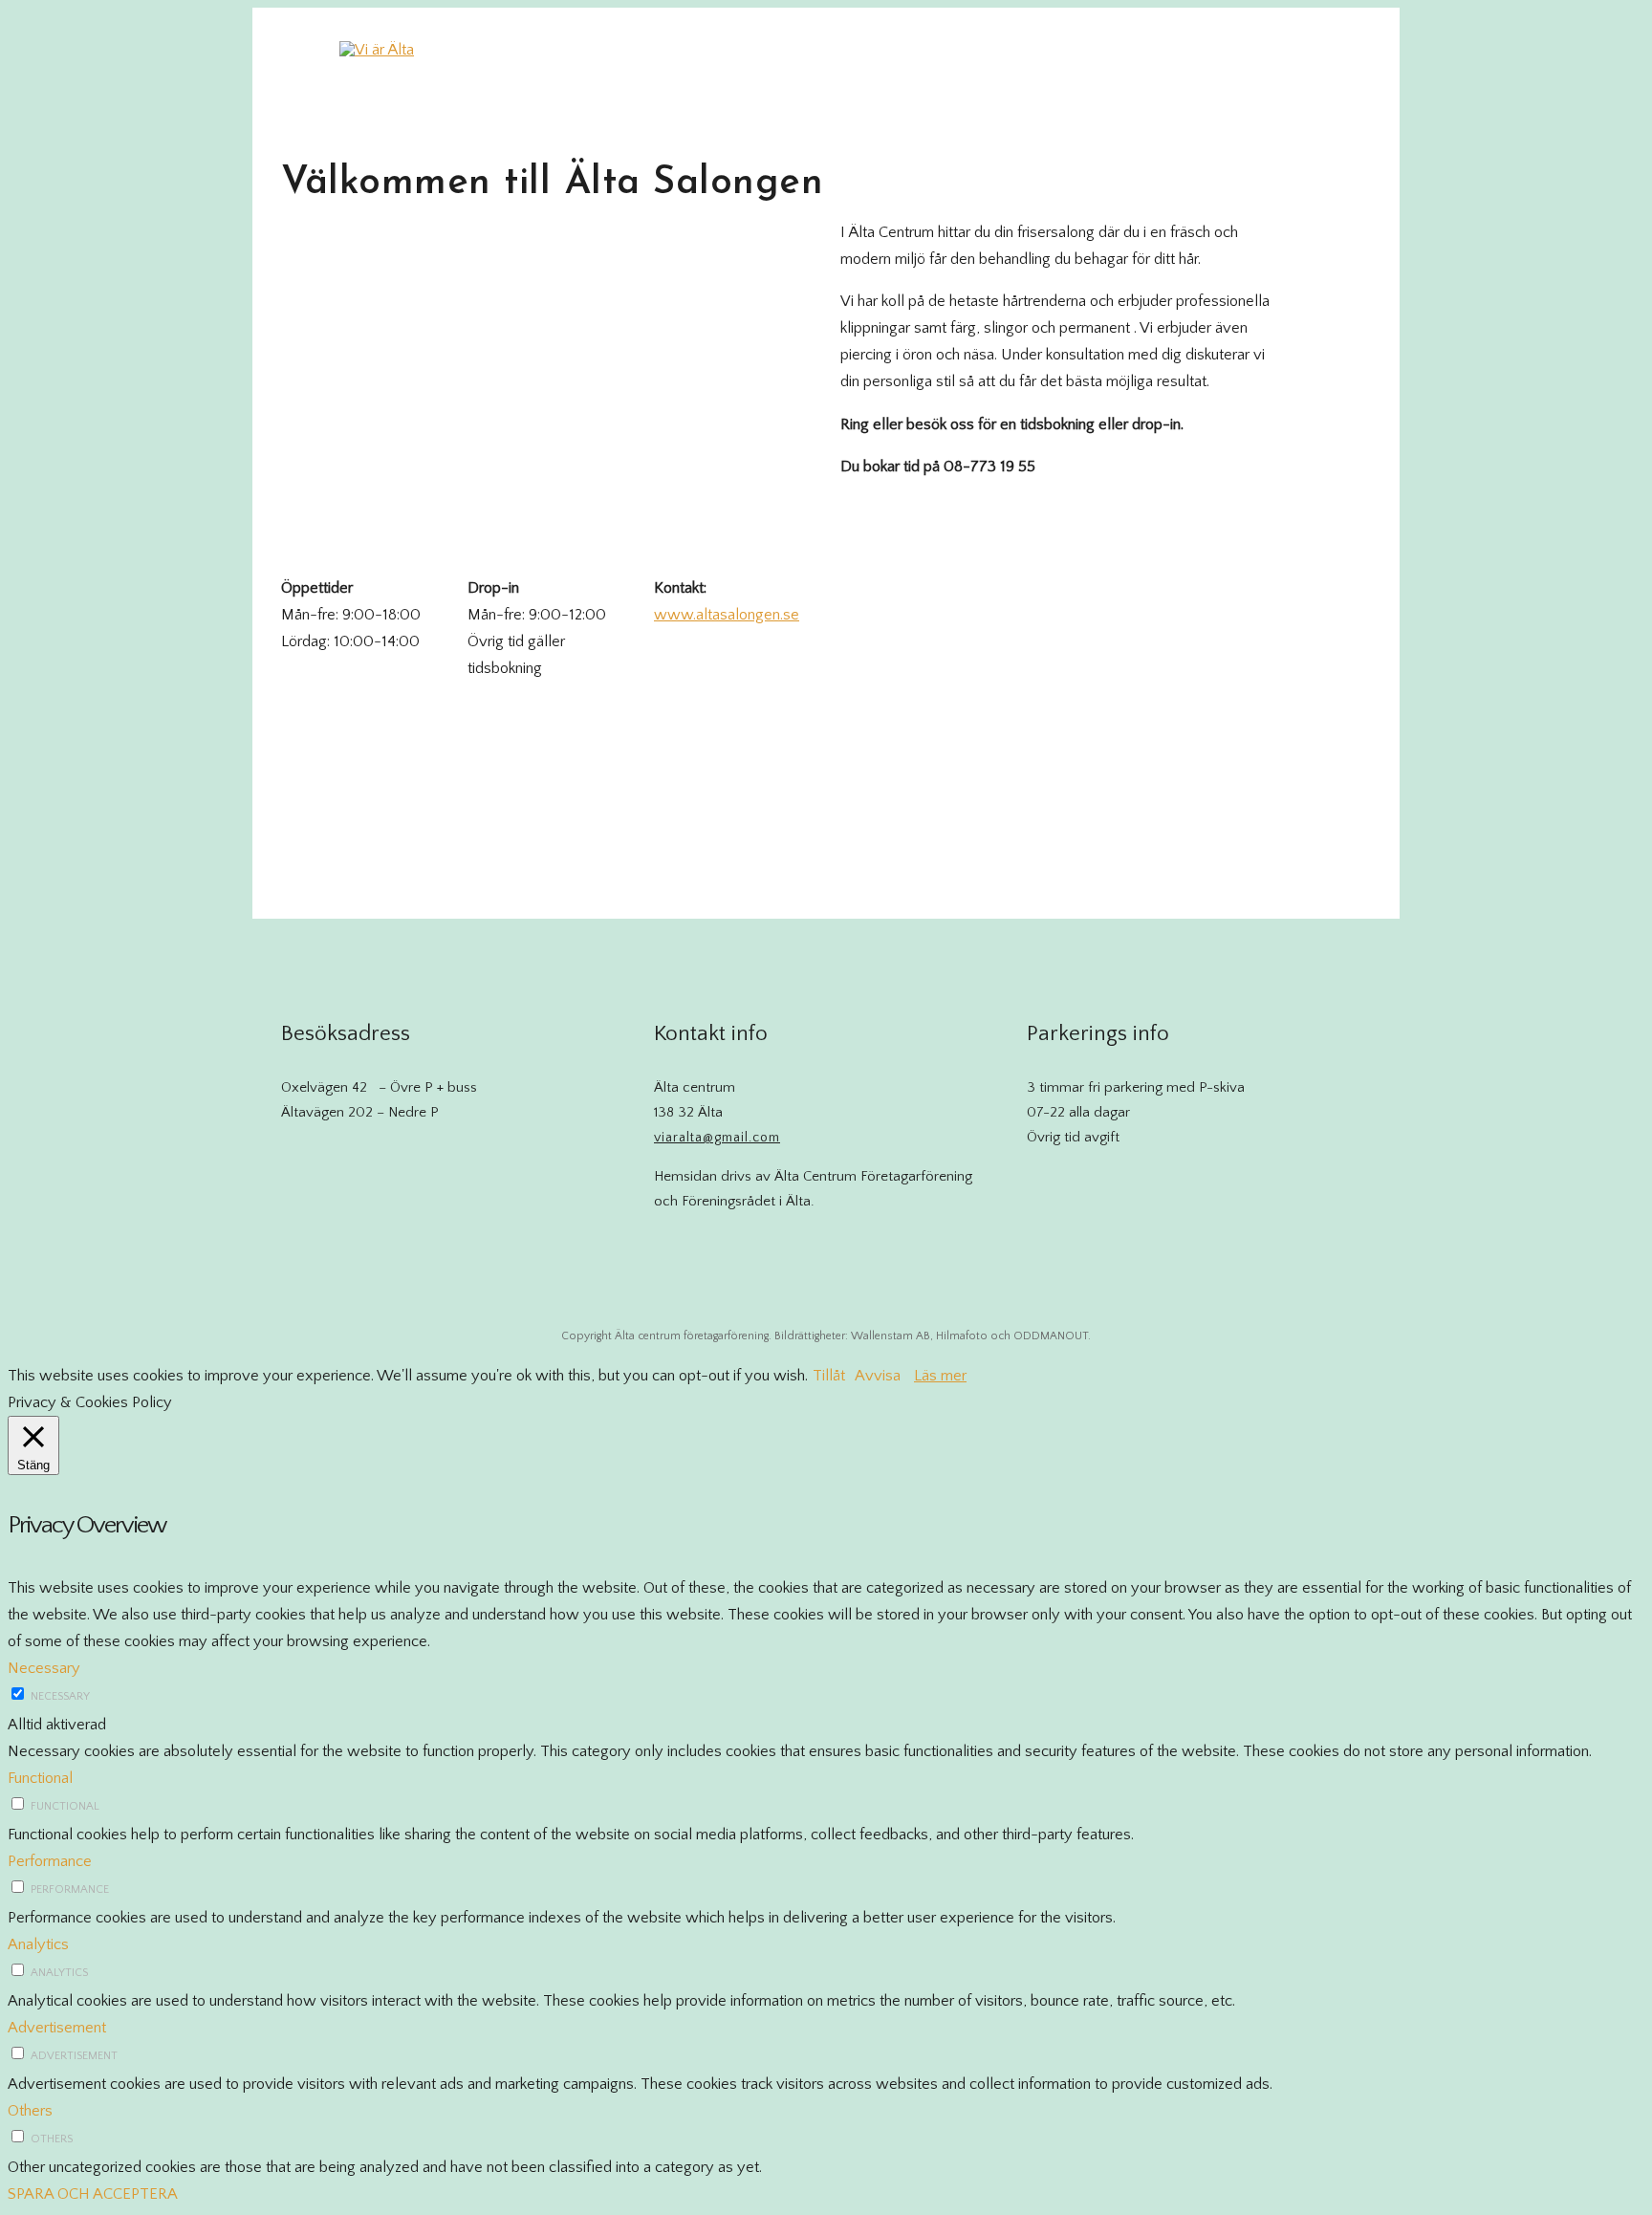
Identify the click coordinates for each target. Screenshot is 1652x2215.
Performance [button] (50, 1861)
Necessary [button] (44, 1668)
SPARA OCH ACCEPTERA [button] (93, 2194)
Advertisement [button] (57, 2028)
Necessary (60, 1696)
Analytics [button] (38, 1944)
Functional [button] (40, 1778)
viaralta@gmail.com (717, 1138)
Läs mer (940, 1376)
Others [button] (30, 2111)
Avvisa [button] (878, 1376)
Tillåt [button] (829, 1376)
